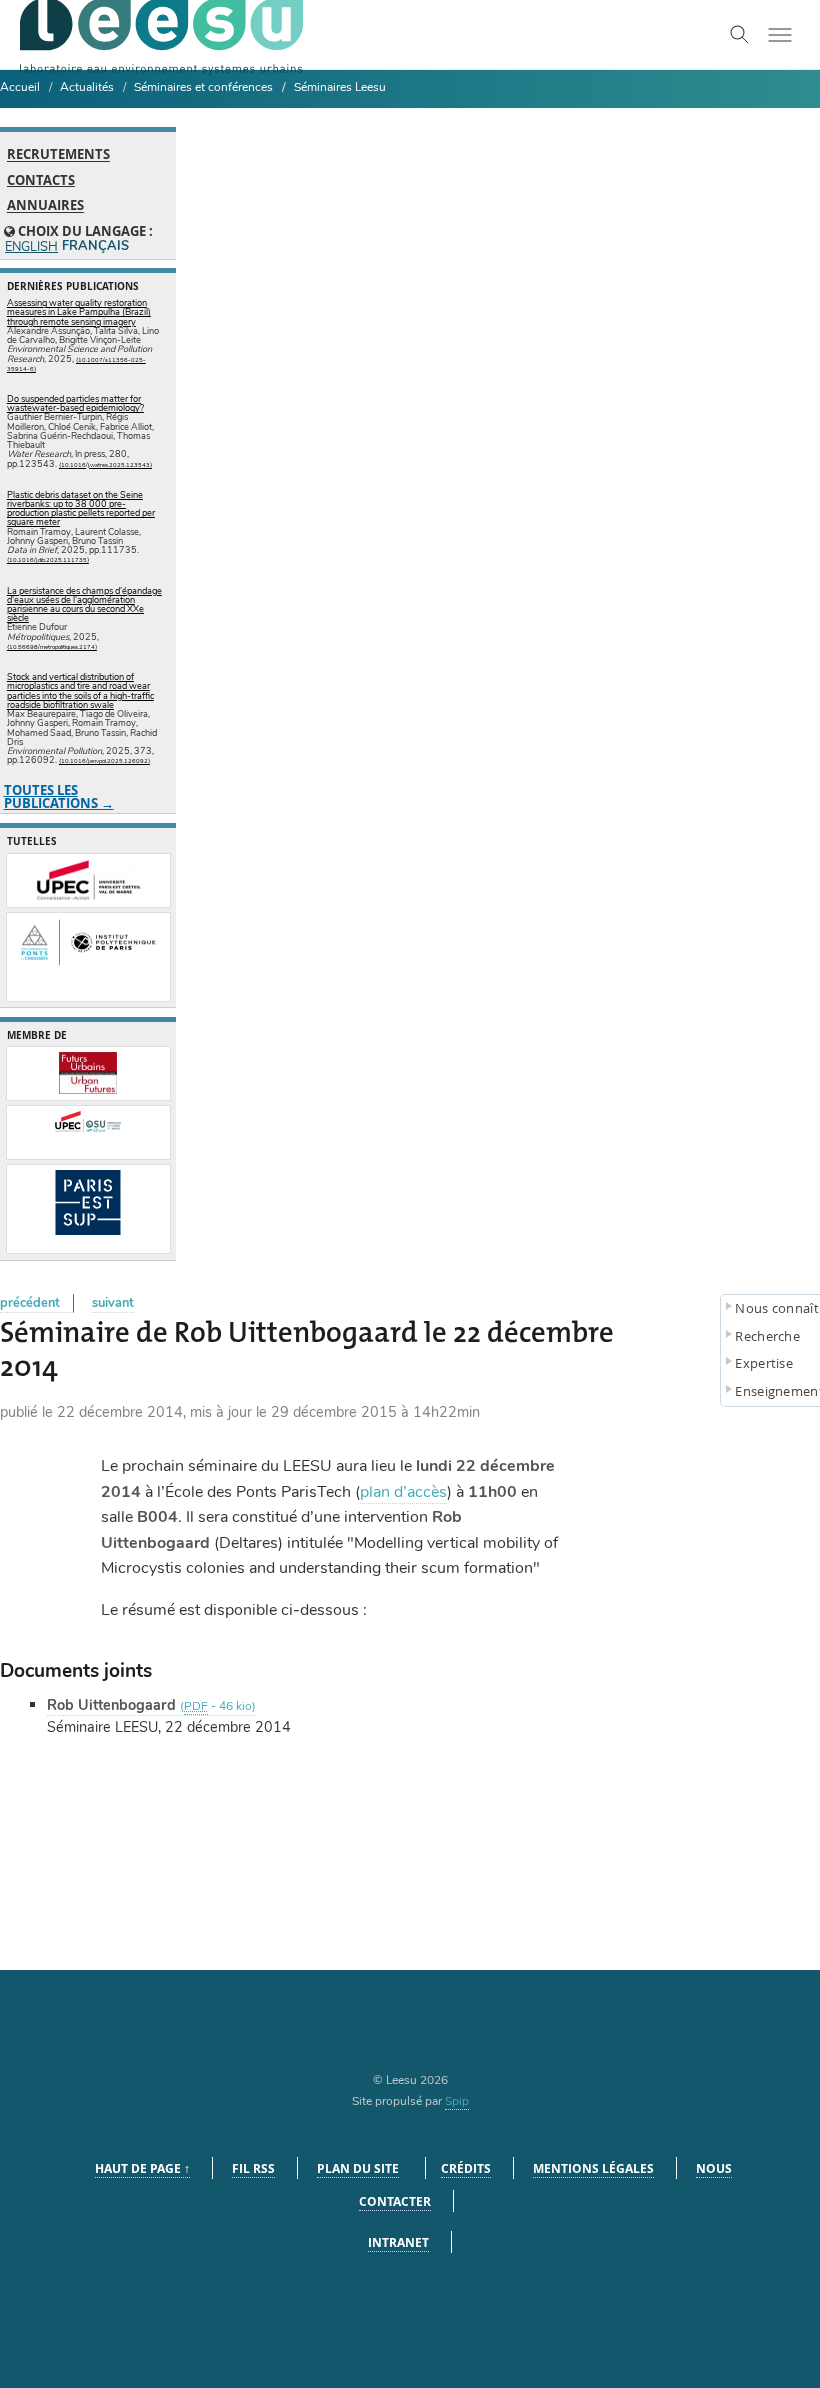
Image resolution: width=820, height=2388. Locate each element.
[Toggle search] (740, 35)
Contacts (41, 180)
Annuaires (45, 206)
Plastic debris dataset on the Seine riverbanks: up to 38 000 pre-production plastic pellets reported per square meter (81, 509)
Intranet (398, 2242)
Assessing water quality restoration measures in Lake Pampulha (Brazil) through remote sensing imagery (79, 312)
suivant (113, 1303)
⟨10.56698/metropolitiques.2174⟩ (52, 647)
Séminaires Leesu (340, 87)
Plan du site (358, 2168)
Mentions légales (593, 2168)
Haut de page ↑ (142, 2168)
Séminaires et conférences (203, 87)
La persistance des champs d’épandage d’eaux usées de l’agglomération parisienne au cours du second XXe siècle (84, 605)
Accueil (20, 87)
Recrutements (58, 155)
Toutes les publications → (59, 796)
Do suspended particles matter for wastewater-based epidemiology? (75, 403)
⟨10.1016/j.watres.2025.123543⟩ (105, 465)
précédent (30, 1303)
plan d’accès (403, 1492)
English (30, 247)
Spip (457, 2101)
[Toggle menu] (780, 35)
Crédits (466, 2168)
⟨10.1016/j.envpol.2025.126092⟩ (104, 761)
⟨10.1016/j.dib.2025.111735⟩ (48, 560)
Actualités (87, 87)
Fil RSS (253, 2168)
